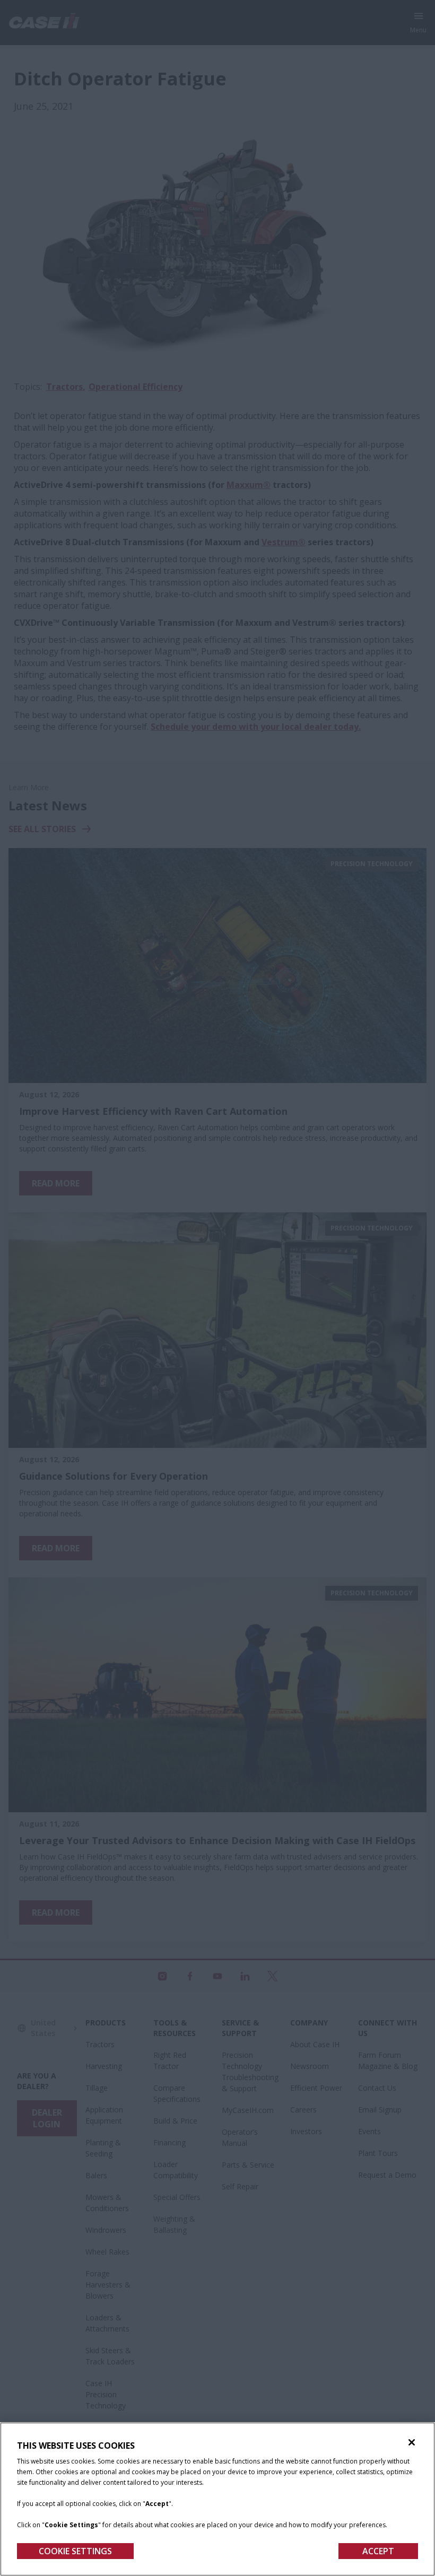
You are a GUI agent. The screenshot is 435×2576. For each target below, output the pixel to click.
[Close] (412, 2442)
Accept (378, 2551)
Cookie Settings (75, 2551)
